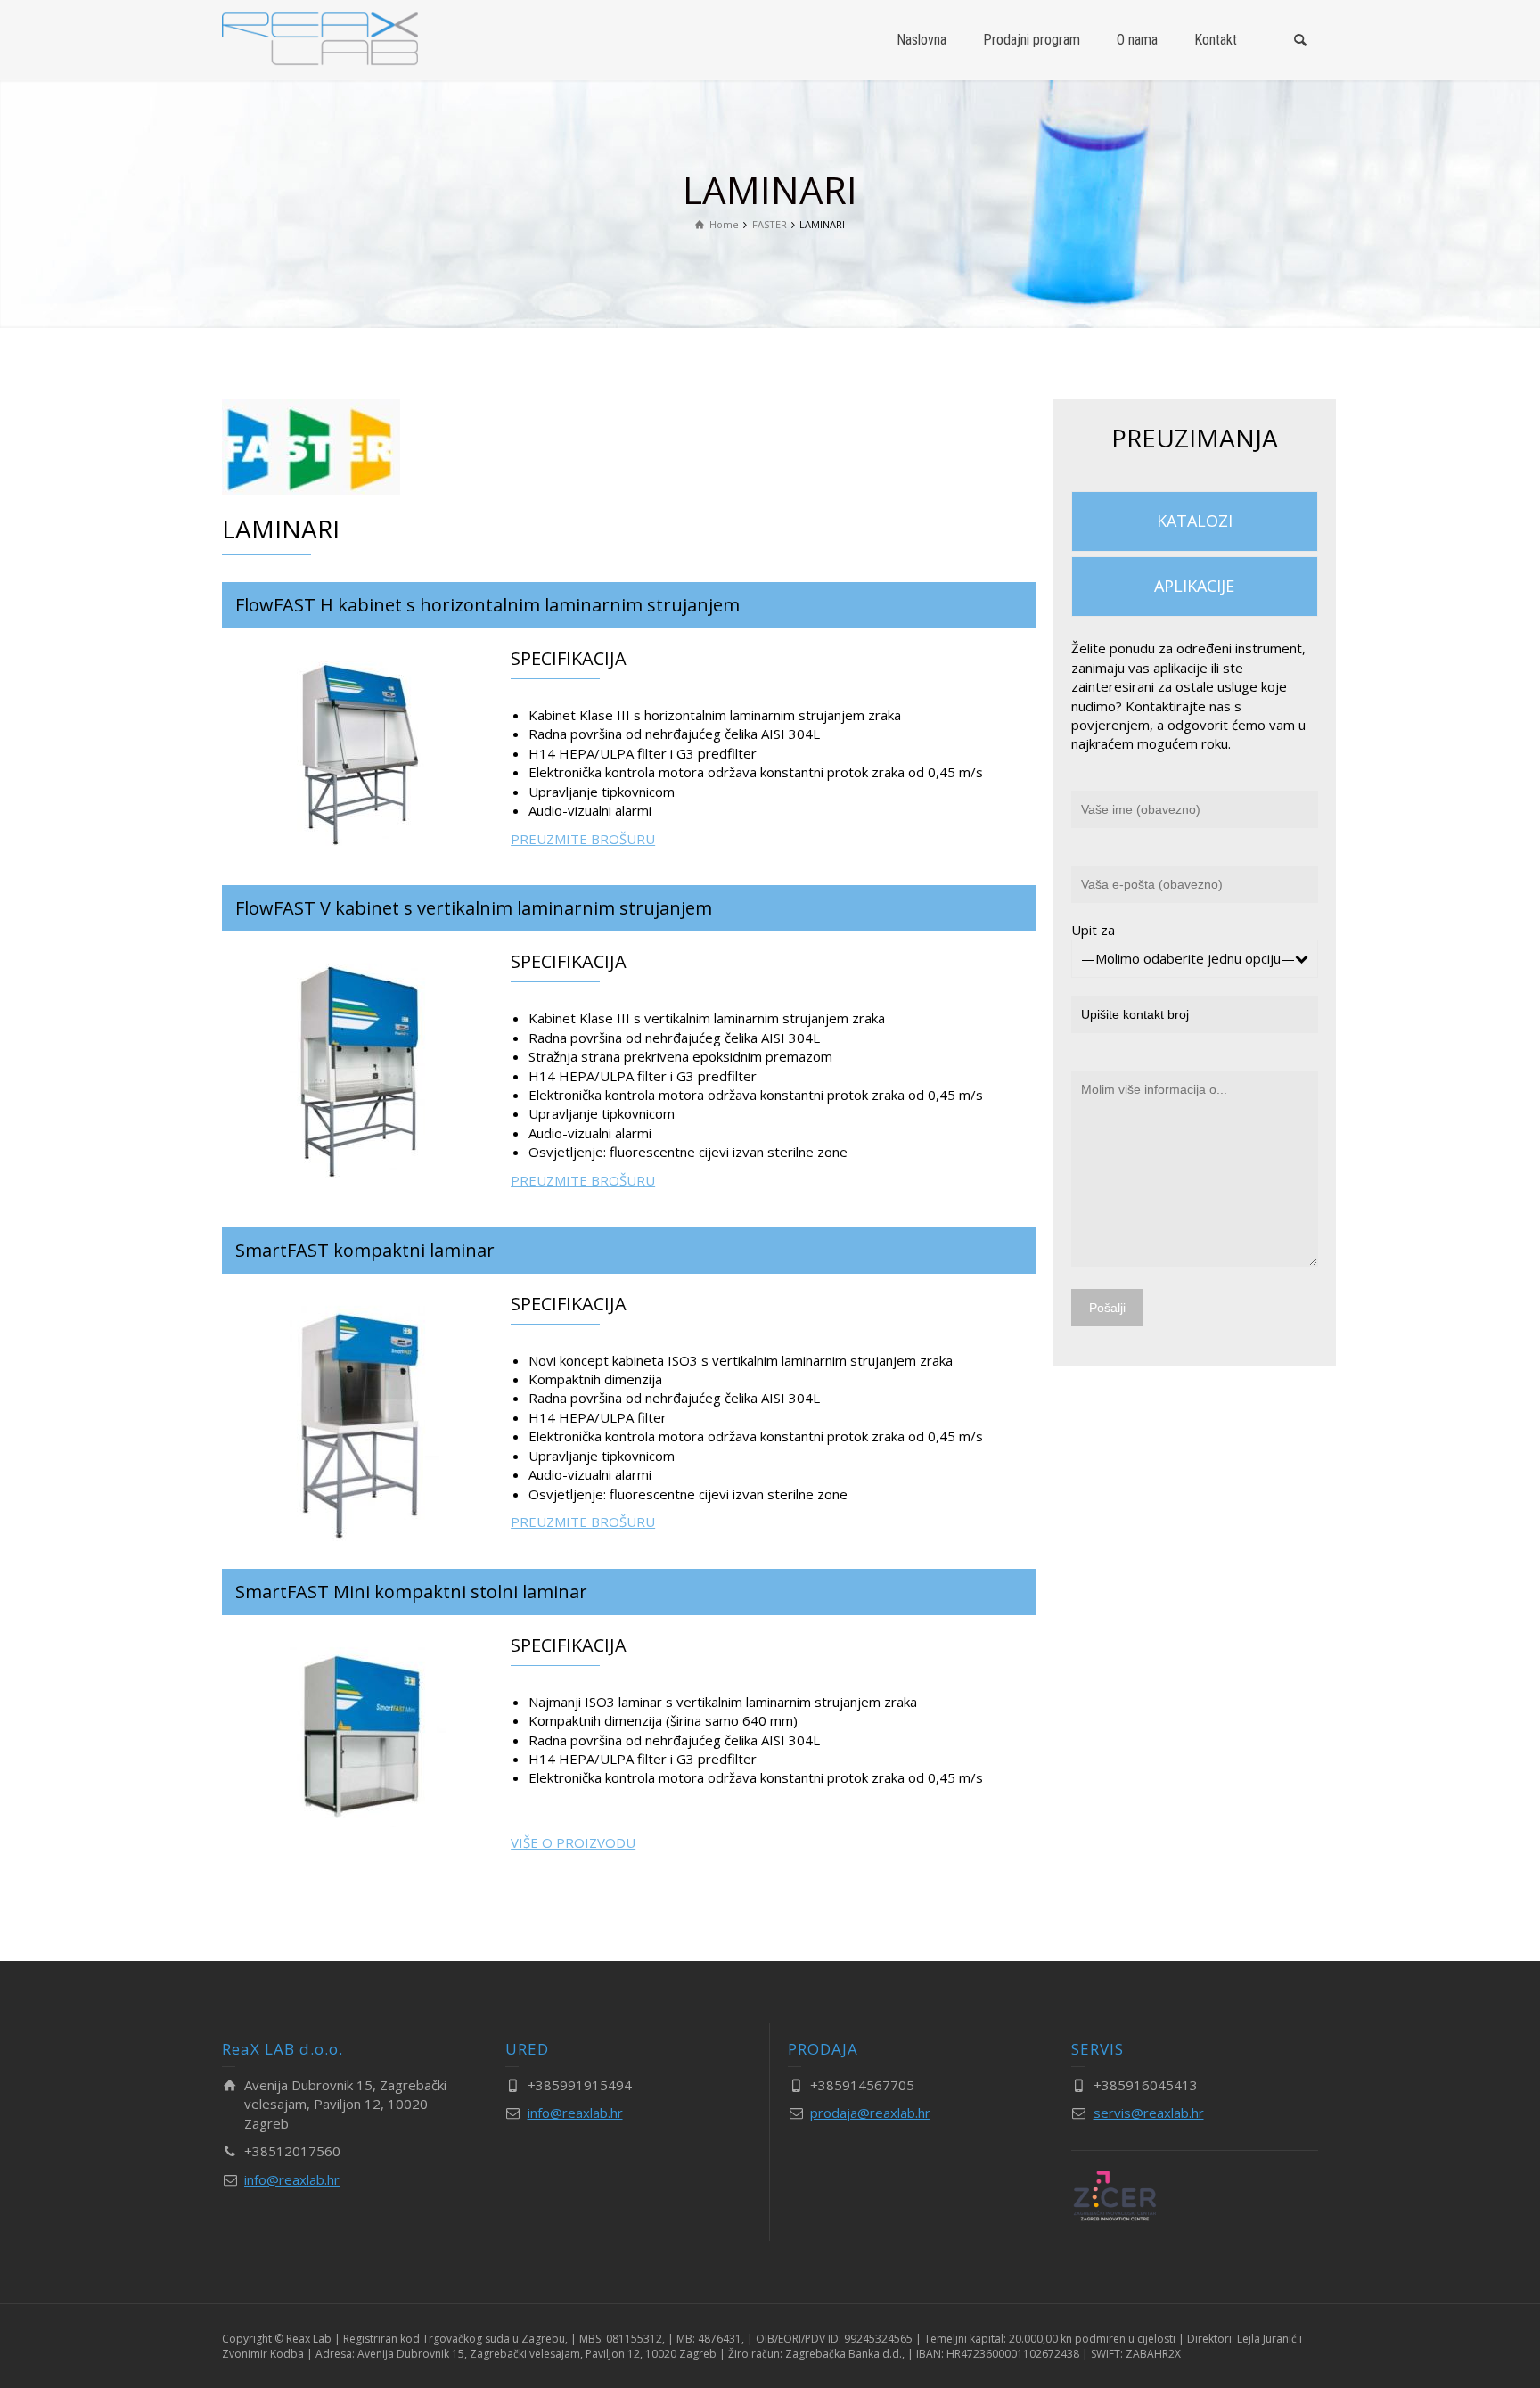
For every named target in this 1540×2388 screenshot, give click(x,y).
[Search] (1300, 40)
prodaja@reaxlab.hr (870, 2113)
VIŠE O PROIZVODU (573, 1842)
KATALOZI (1195, 521)
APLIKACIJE (1194, 586)
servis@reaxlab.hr (1149, 2113)
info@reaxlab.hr (292, 2179)
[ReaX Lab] (320, 38)
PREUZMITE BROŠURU (583, 839)
